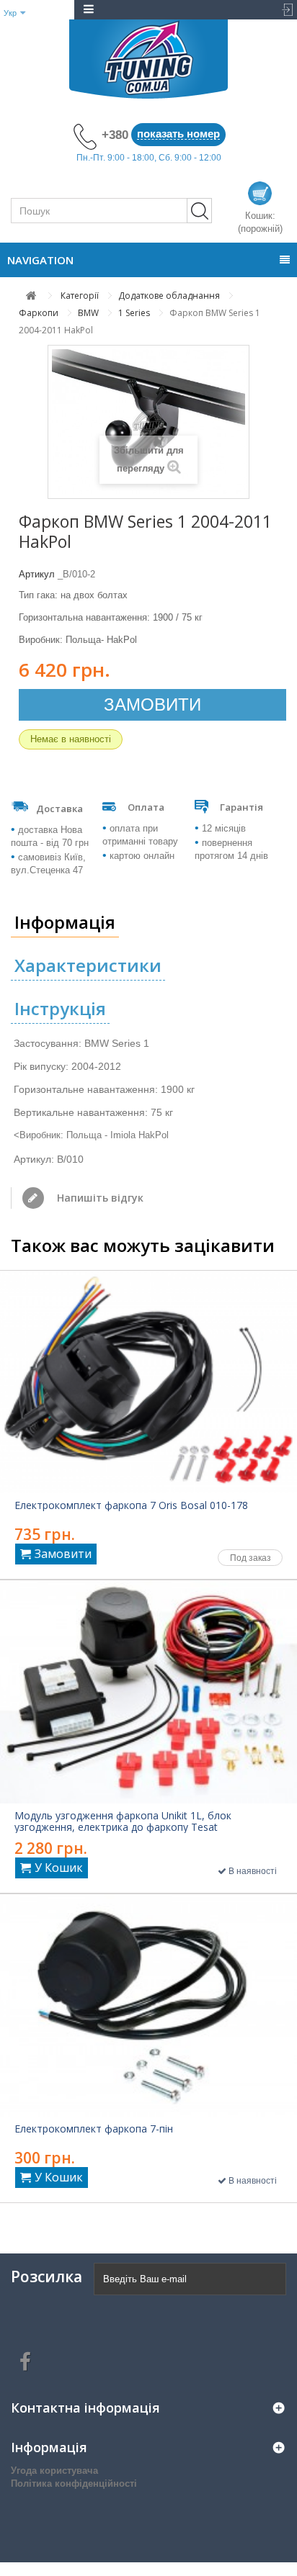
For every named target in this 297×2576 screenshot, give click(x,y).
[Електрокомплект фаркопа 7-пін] (148, 2006)
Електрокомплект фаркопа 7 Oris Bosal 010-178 (131, 1505)
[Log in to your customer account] (282, 10)
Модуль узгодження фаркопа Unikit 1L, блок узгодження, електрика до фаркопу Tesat (123, 1821)
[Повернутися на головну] (31, 296)
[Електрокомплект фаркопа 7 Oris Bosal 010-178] (148, 1382)
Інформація (65, 922)
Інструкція (60, 1008)
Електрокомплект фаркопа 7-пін (94, 2129)
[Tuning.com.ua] (148, 59)
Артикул (37, 574)
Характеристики (88, 965)
